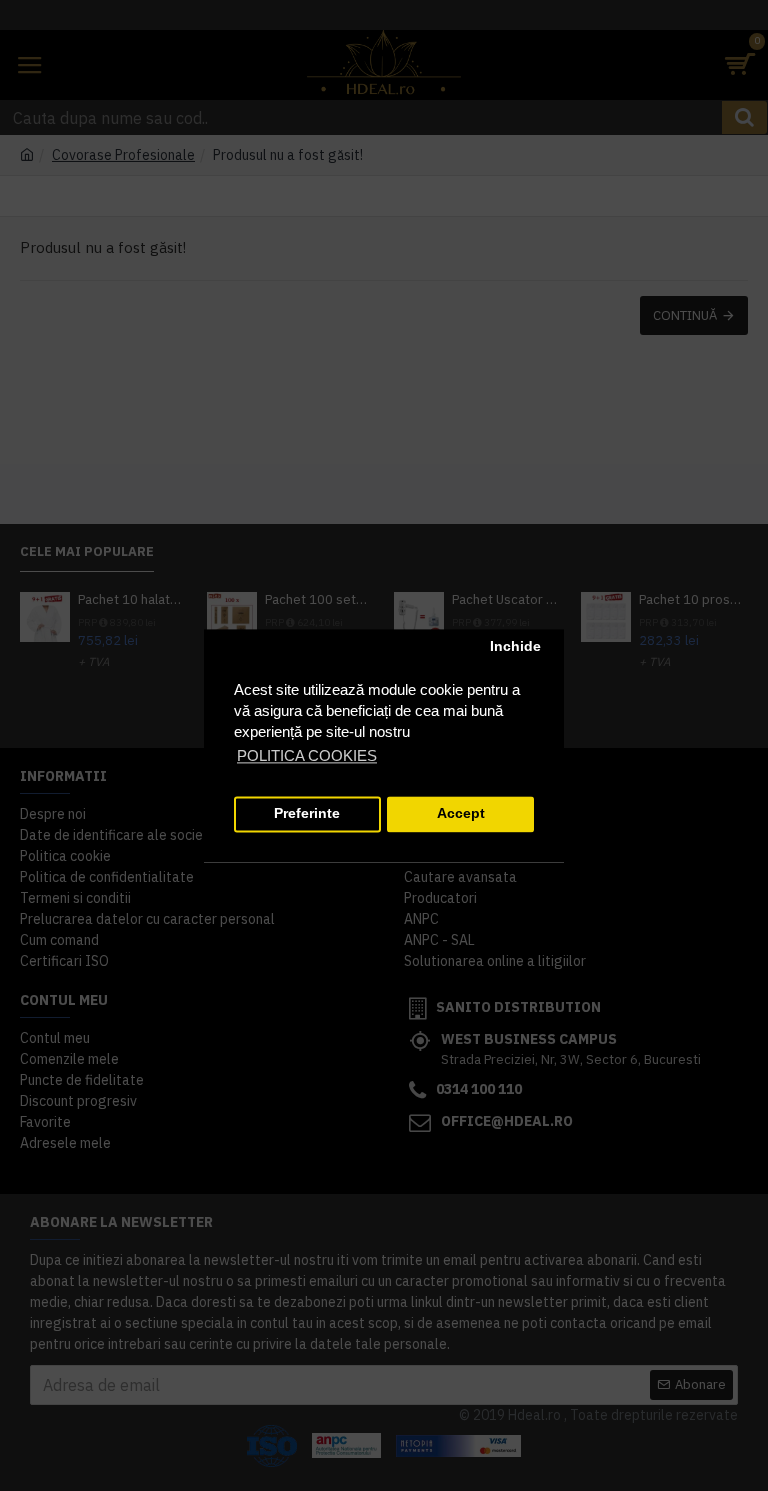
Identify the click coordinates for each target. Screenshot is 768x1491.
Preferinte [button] (307, 814)
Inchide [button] (515, 647)
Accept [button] (461, 814)
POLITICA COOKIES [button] (307, 755)
